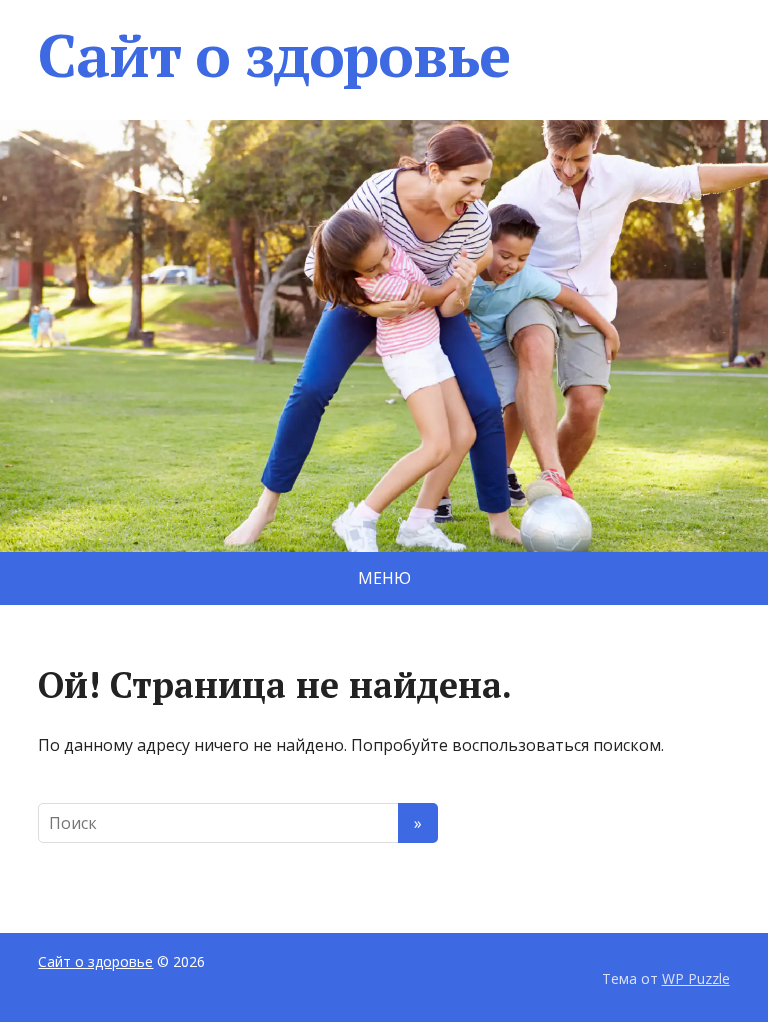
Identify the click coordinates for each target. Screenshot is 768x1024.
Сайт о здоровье (273, 55)
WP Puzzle (696, 978)
